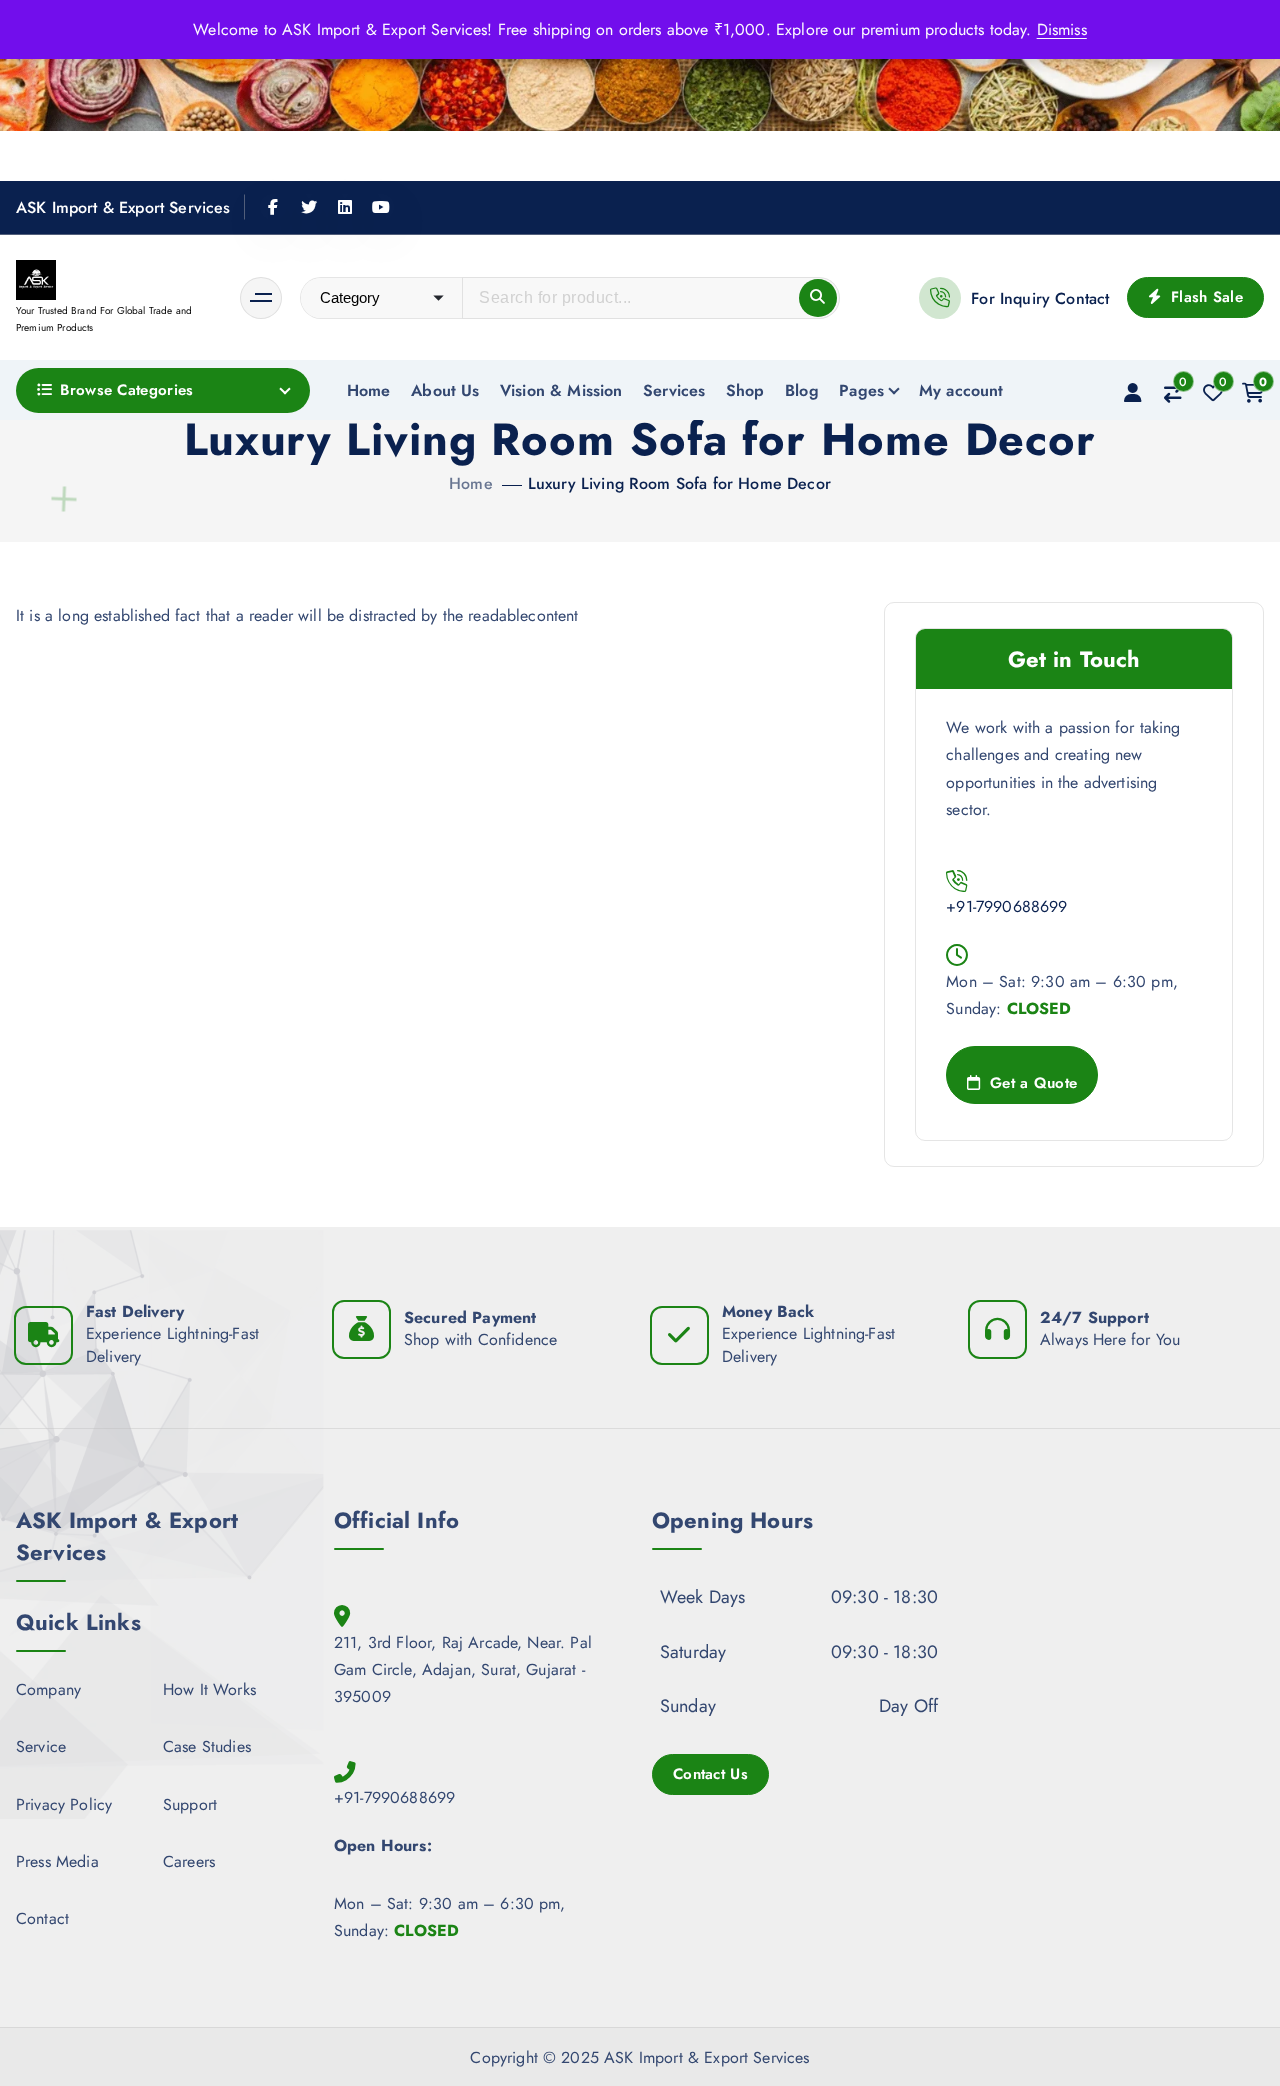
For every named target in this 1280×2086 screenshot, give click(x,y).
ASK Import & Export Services (123, 207)
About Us (445, 390)
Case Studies (207, 1746)
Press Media (57, 1861)
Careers (189, 1861)
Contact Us (710, 1774)
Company (48, 1689)
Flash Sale (1204, 297)
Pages (861, 390)
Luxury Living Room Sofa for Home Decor (679, 483)
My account (961, 390)
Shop (745, 390)
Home (369, 390)
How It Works (209, 1689)
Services (674, 390)
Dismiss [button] (1062, 29)
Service (41, 1746)
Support (190, 1804)
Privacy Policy (64, 1804)
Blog (802, 390)
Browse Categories (126, 390)
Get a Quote (1031, 1083)
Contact (42, 1918)
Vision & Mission (561, 390)
